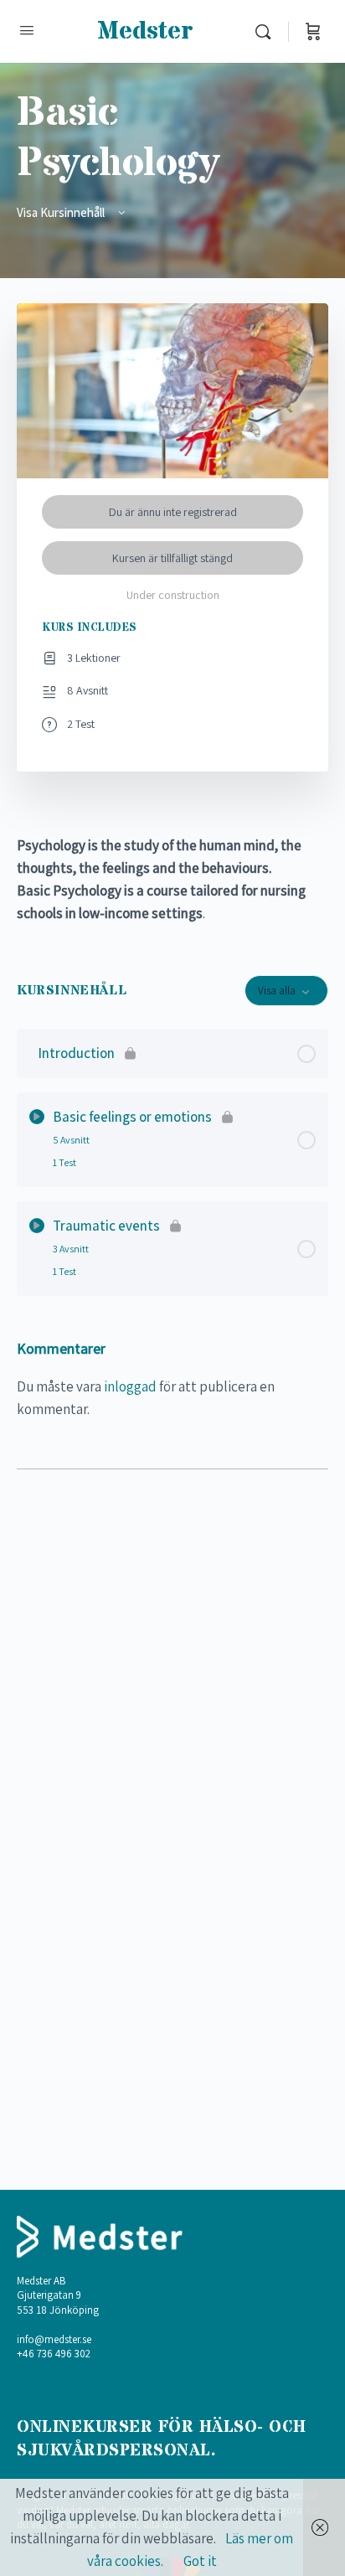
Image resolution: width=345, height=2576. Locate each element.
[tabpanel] (172, 880)
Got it (200, 2561)
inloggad (130, 1386)
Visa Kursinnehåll (62, 212)
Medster (145, 31)
